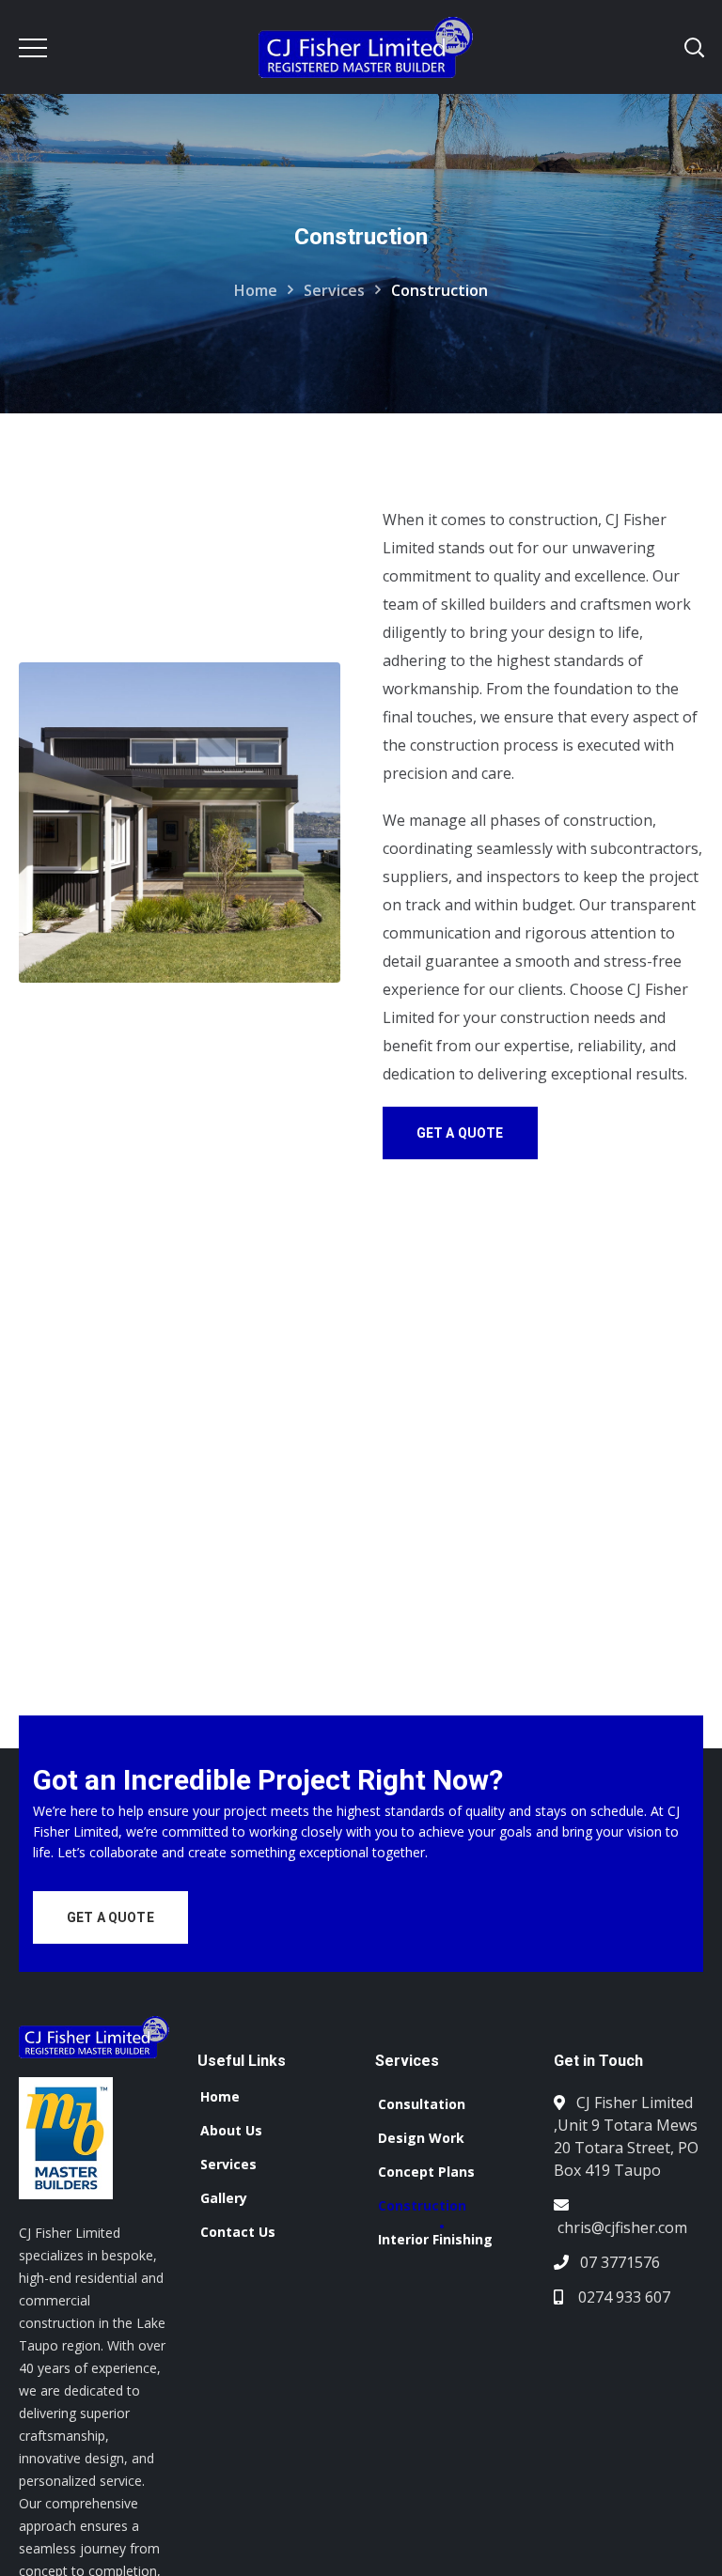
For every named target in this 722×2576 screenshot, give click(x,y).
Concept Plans (426, 2172)
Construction (422, 2205)
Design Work (421, 2138)
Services (334, 290)
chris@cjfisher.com (622, 2227)
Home (256, 290)
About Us (231, 2130)
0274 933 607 (622, 2297)
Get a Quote (460, 1133)
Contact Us (238, 2232)
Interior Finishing (435, 2239)
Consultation (422, 2104)
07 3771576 (620, 2262)
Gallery (224, 2198)
